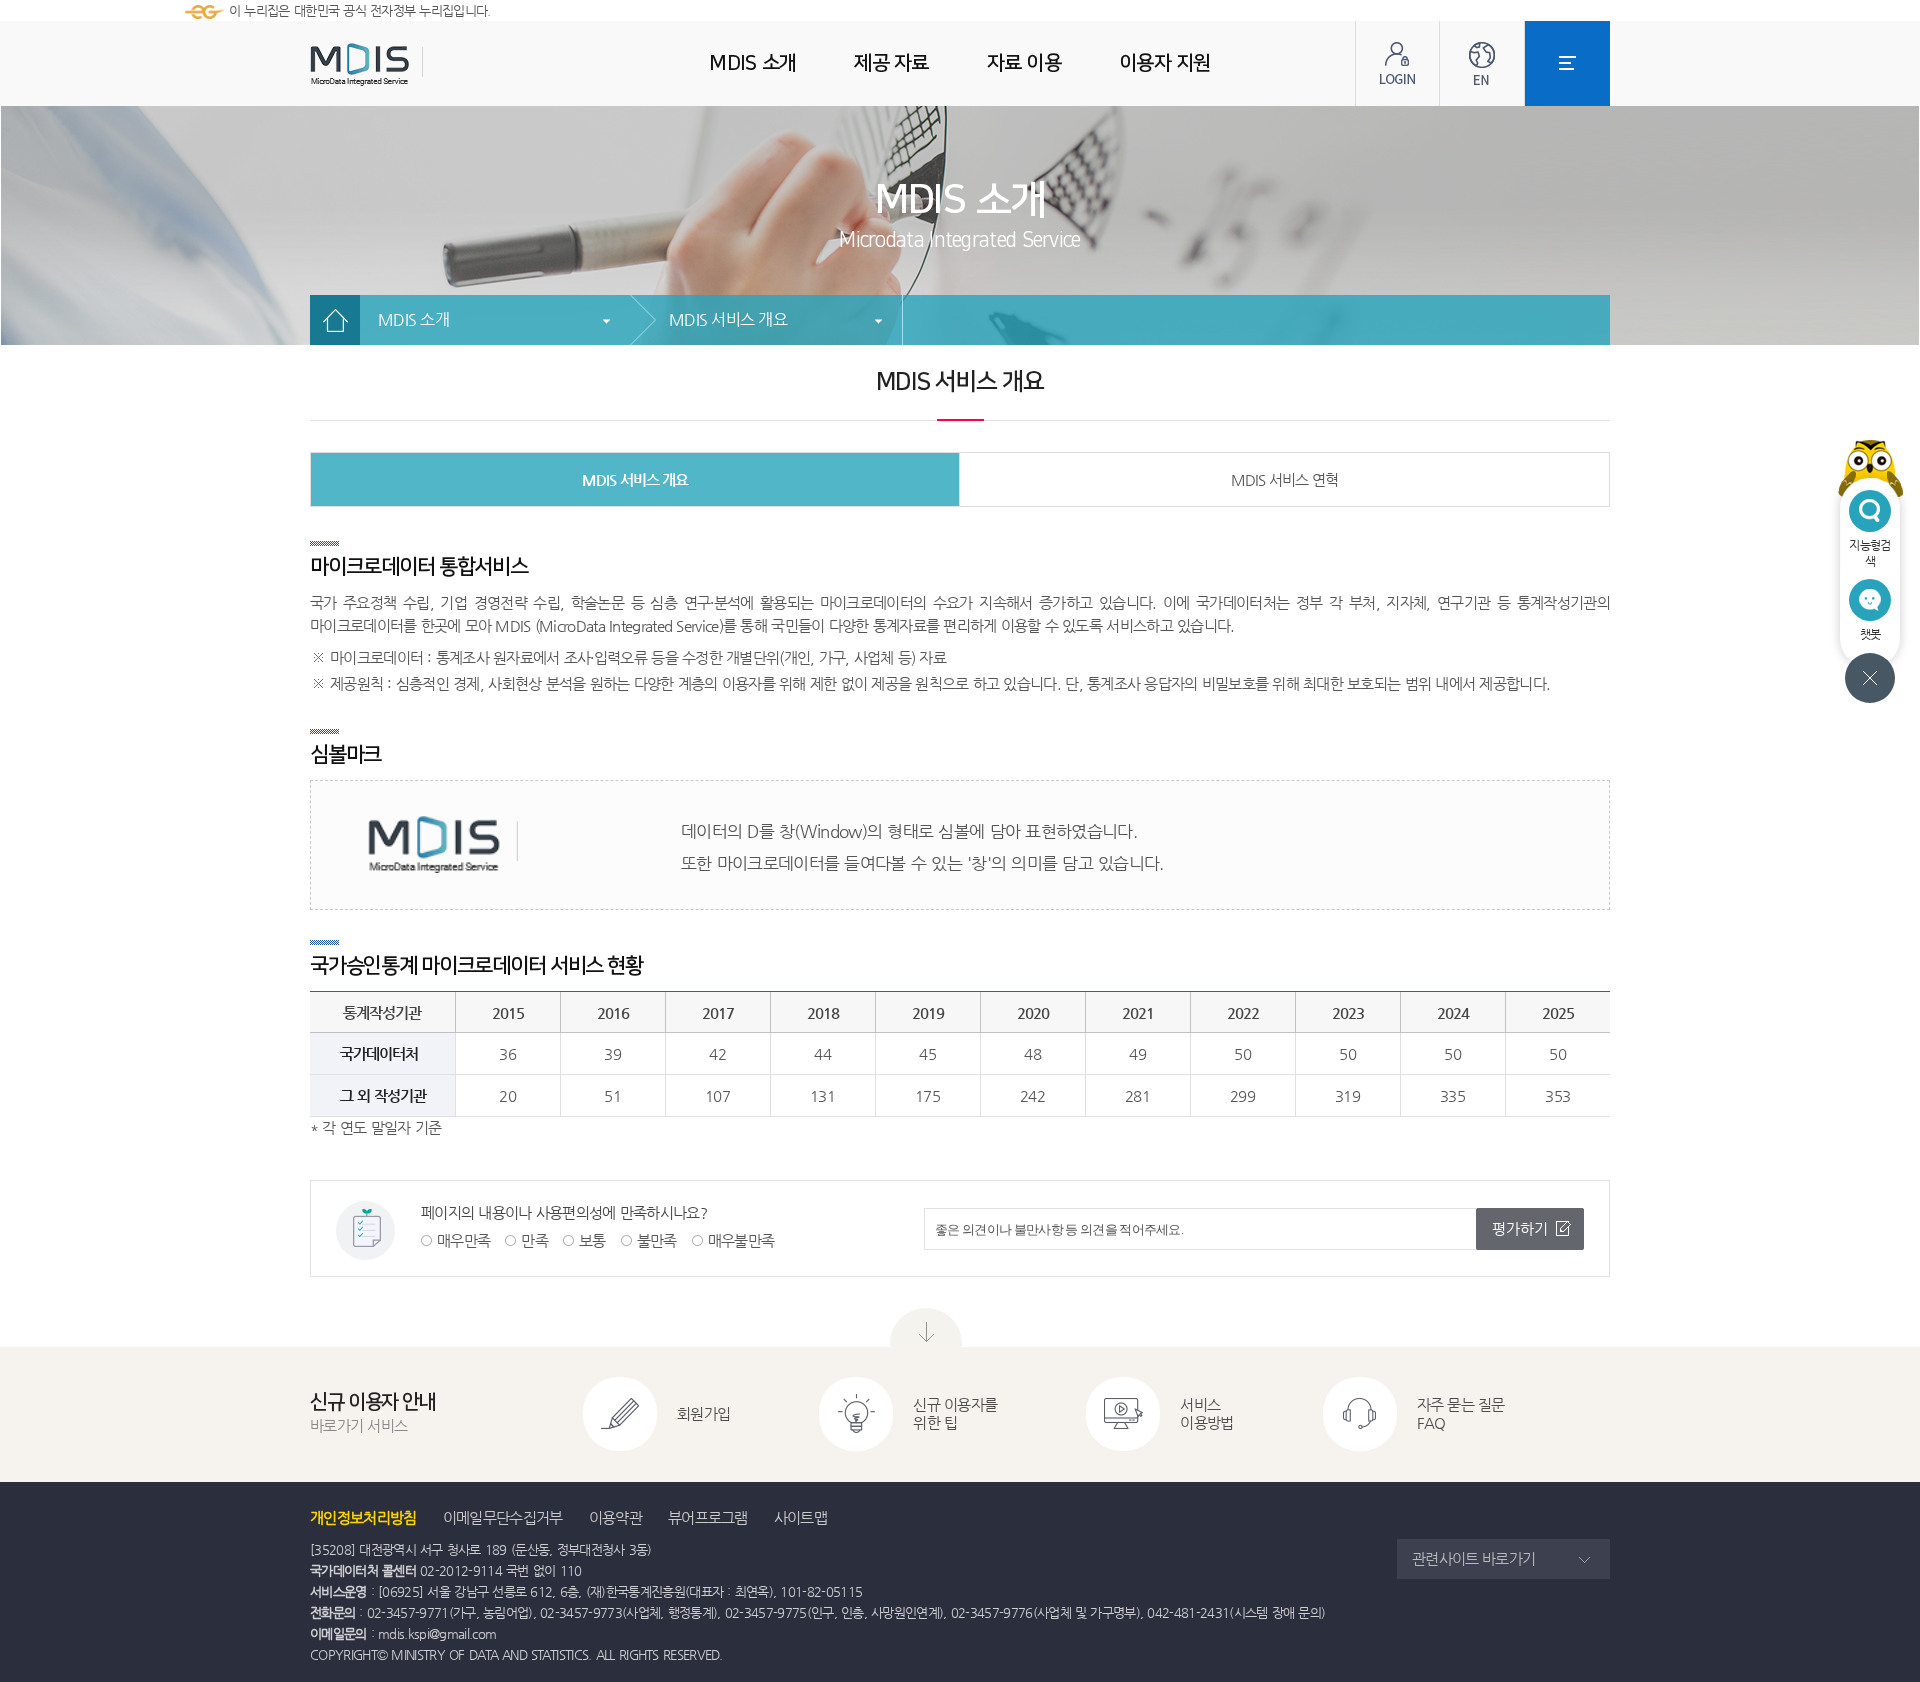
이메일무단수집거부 (503, 1517)
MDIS (410, 64)
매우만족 (463, 1240)
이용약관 (615, 1517)
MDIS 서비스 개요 (728, 319)
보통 (592, 1240)
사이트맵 (800, 1517)
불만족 (657, 1240)
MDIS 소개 (413, 319)
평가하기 (1520, 1228)
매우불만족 (741, 1240)
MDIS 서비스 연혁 (1284, 479)
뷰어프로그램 (708, 1517)
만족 (534, 1240)
